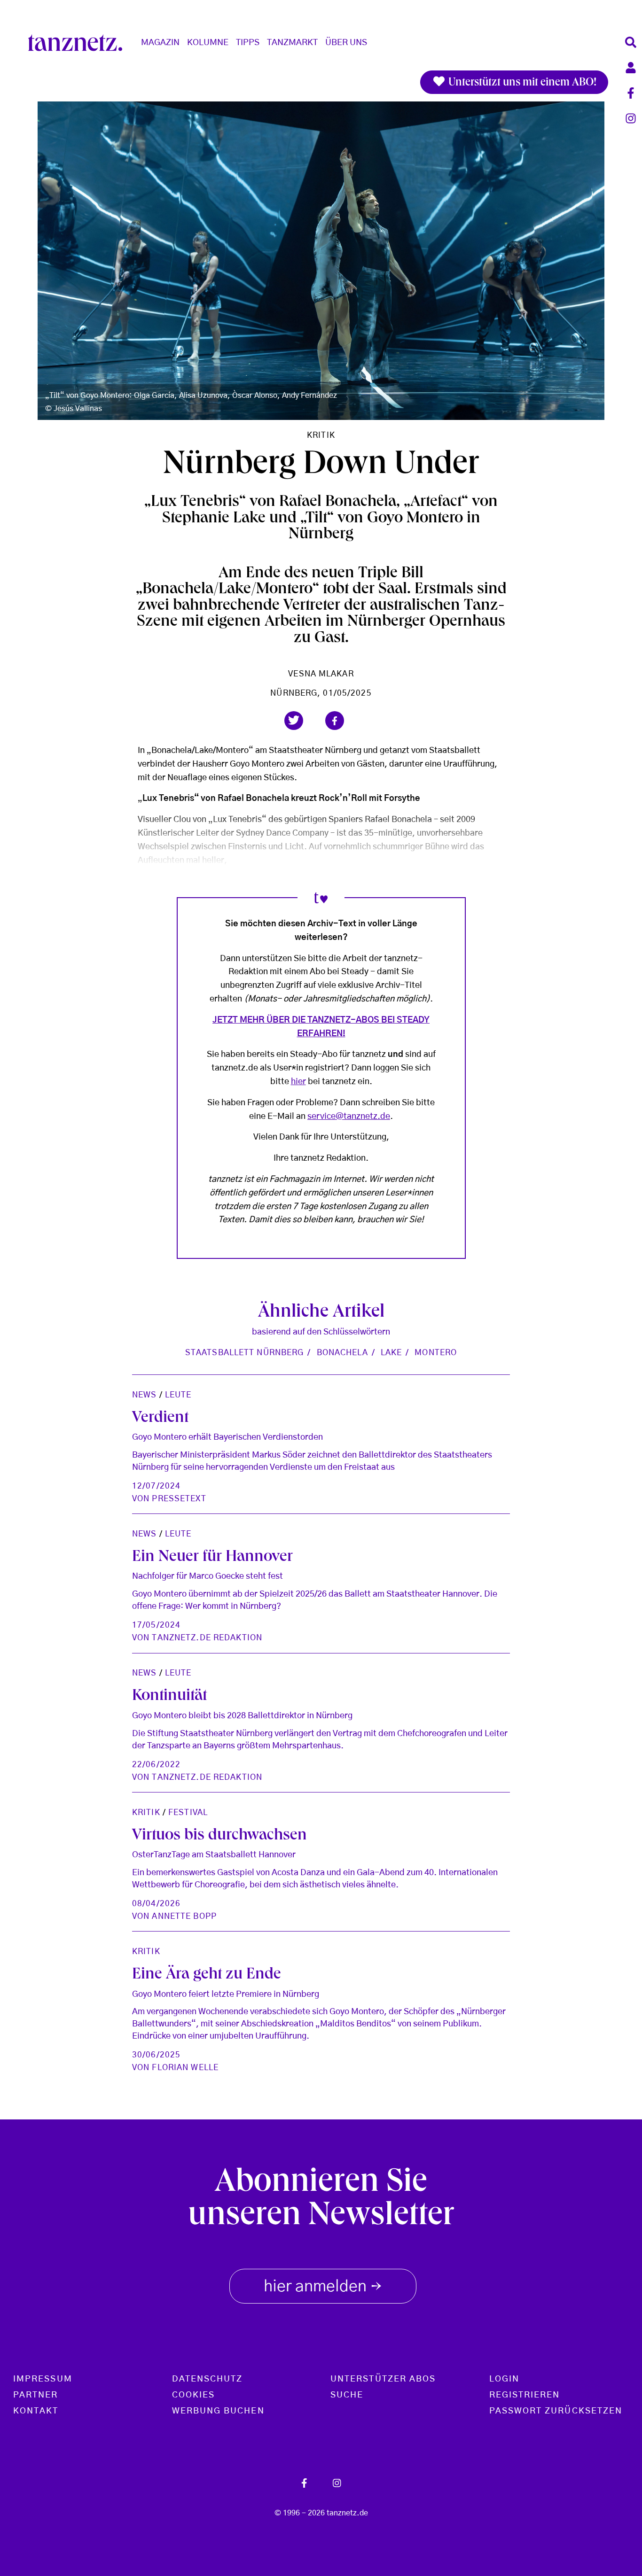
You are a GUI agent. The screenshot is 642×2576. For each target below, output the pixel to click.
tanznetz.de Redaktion (207, 1638)
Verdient (160, 1419)
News (144, 1395)
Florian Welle (185, 2068)
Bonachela (342, 1353)
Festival (188, 1812)
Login (504, 2379)
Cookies (194, 2395)
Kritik (321, 435)
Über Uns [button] (346, 43)
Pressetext (179, 1499)
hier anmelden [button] (323, 2288)
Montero (436, 1353)
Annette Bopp (184, 1916)
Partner (36, 2395)
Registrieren (525, 2395)
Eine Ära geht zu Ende (207, 1975)
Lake (391, 1353)
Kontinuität (169, 1697)
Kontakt (36, 2411)
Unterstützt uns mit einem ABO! (521, 83)
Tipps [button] (248, 43)
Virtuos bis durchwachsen (219, 1836)
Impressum (43, 2379)
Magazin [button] (160, 43)
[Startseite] (79, 43)
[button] (294, 721)
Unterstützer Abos (383, 2379)
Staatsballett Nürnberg (245, 1353)
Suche (347, 2395)
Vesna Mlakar (321, 674)
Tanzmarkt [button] (292, 43)
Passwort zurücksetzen (556, 2411)
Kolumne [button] (208, 43)
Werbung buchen (218, 2411)
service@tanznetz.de (349, 1117)
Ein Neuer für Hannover (212, 1558)
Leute (178, 1395)
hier (298, 1082)
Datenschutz (207, 2379)
